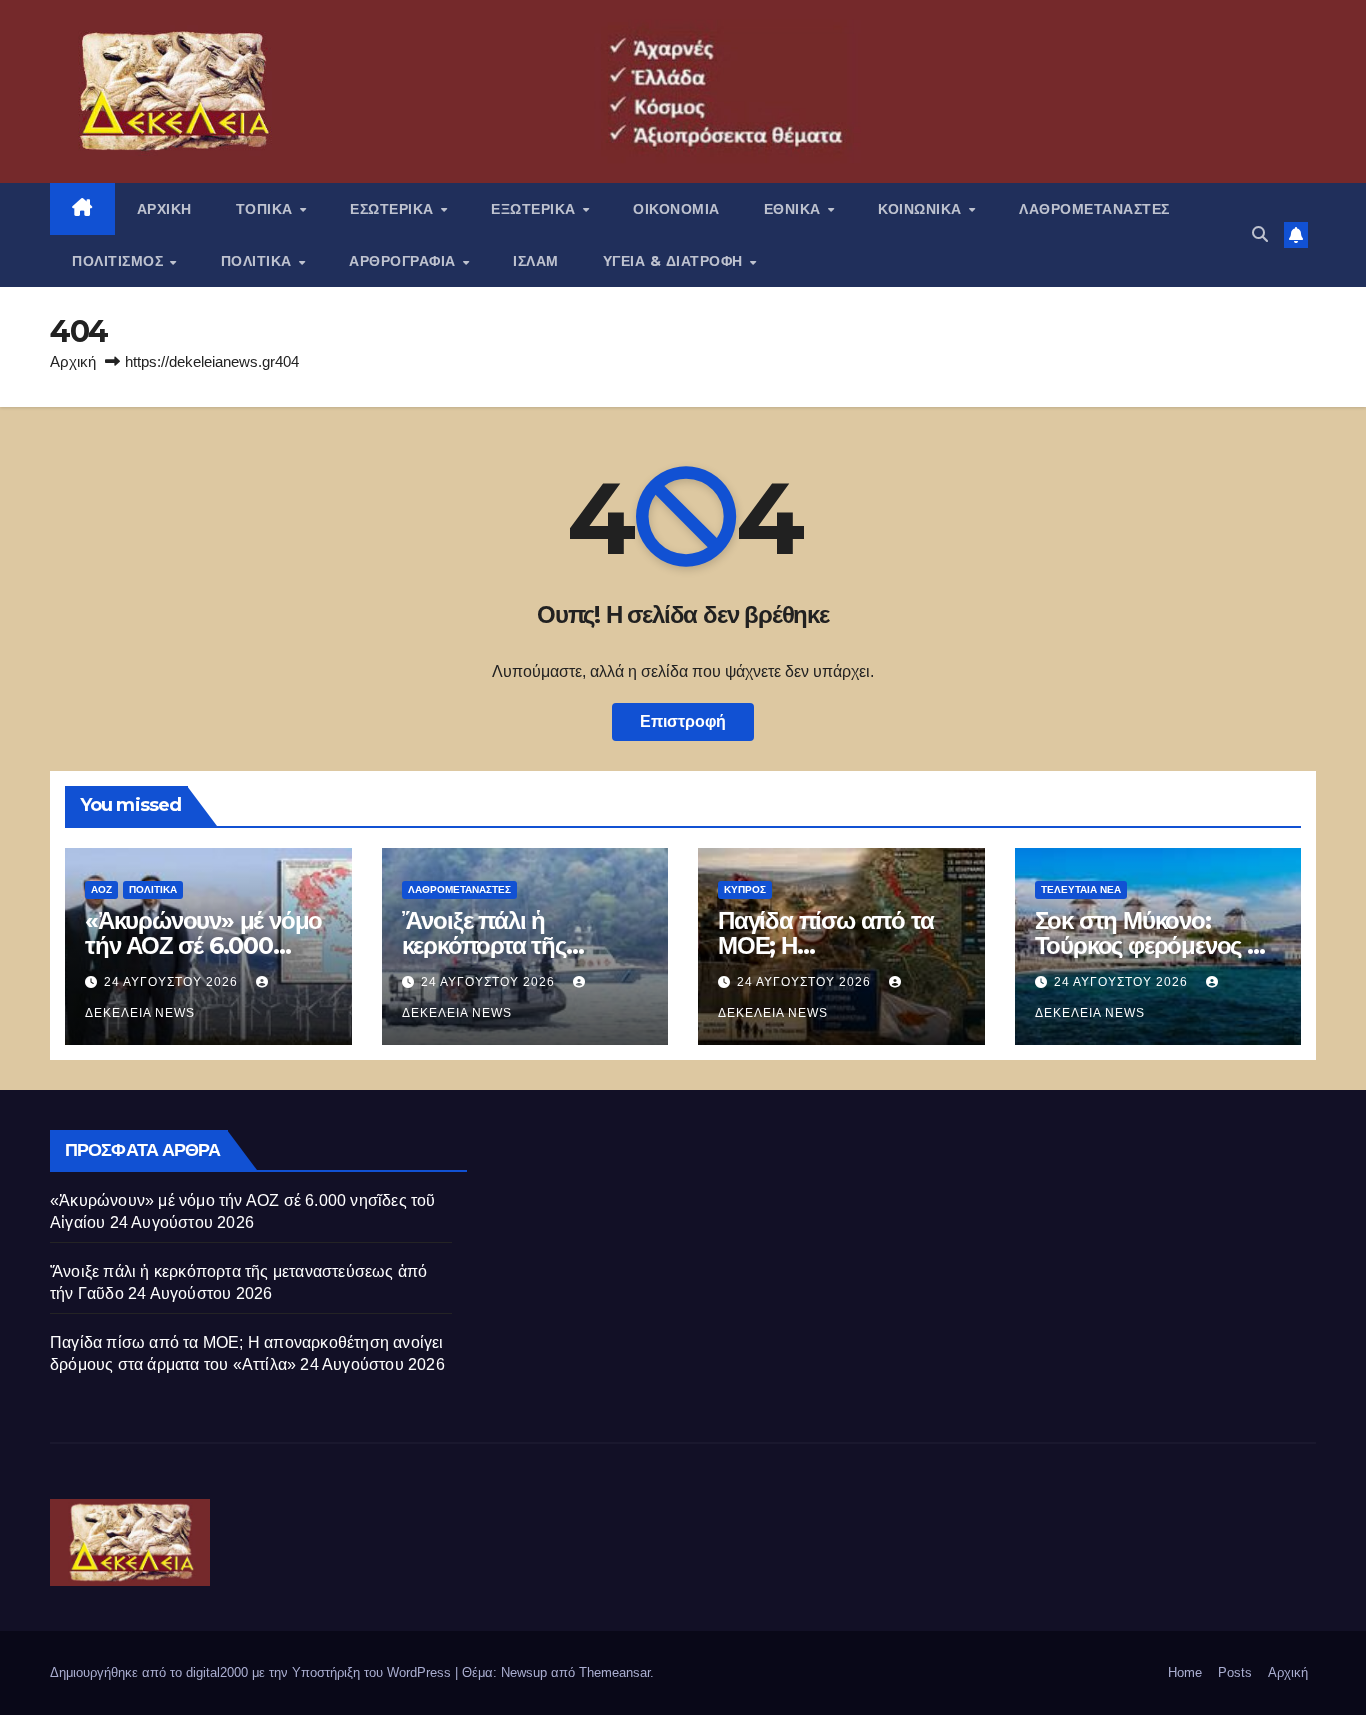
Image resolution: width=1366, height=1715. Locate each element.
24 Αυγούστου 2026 (173, 982)
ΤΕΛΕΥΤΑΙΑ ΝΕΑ (1081, 889)
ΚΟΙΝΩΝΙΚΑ (922, 209)
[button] (1260, 234)
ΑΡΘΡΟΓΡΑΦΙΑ (404, 261)
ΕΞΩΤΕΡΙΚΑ (535, 209)
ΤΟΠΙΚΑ (267, 209)
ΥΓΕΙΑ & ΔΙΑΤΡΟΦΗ (675, 261)
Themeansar (614, 1672)
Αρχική (73, 361)
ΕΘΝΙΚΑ (795, 209)
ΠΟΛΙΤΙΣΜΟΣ (120, 261)
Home (1185, 1672)
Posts (1235, 1672)
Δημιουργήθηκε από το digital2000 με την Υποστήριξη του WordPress (252, 1672)
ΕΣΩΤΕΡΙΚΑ (394, 209)
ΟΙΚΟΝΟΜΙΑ (676, 209)
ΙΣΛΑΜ (536, 261)
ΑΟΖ (101, 889)
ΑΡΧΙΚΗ (164, 209)
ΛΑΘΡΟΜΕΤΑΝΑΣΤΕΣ (1094, 209)
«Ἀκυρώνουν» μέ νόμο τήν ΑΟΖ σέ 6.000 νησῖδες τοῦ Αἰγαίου (203, 945)
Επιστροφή (683, 721)
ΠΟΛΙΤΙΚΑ (259, 261)
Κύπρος (745, 889)
